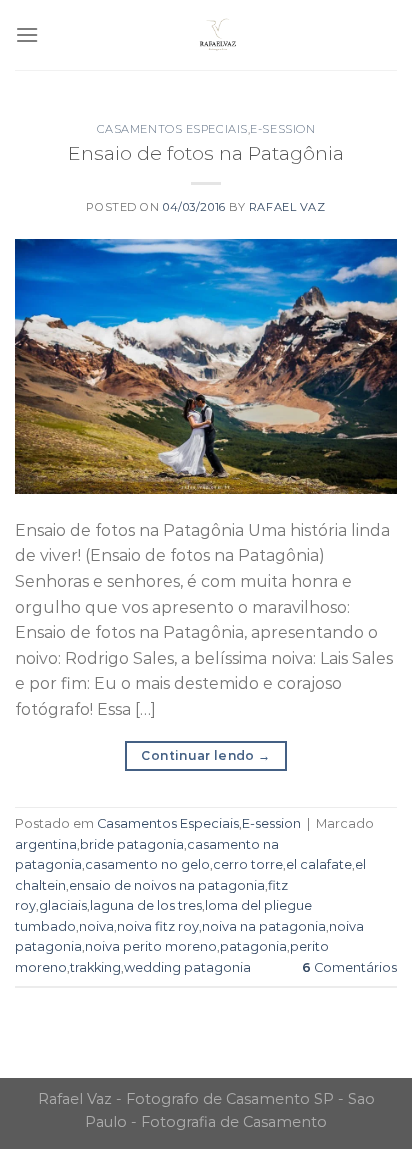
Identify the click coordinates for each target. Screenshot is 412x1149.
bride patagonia (132, 844)
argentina (46, 844)
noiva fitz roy (158, 926)
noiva (96, 926)
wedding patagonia (187, 967)
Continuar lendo (205, 755)
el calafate (319, 864)
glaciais (63, 905)
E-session (282, 129)
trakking (95, 967)
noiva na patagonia (264, 926)
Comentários (349, 967)
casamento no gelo (147, 864)
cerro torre (248, 864)
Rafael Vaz (287, 207)
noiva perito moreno (151, 946)
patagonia (253, 946)
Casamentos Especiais (172, 129)
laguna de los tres (146, 905)
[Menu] (27, 34)
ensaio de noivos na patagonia (167, 885)
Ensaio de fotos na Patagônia (206, 153)
